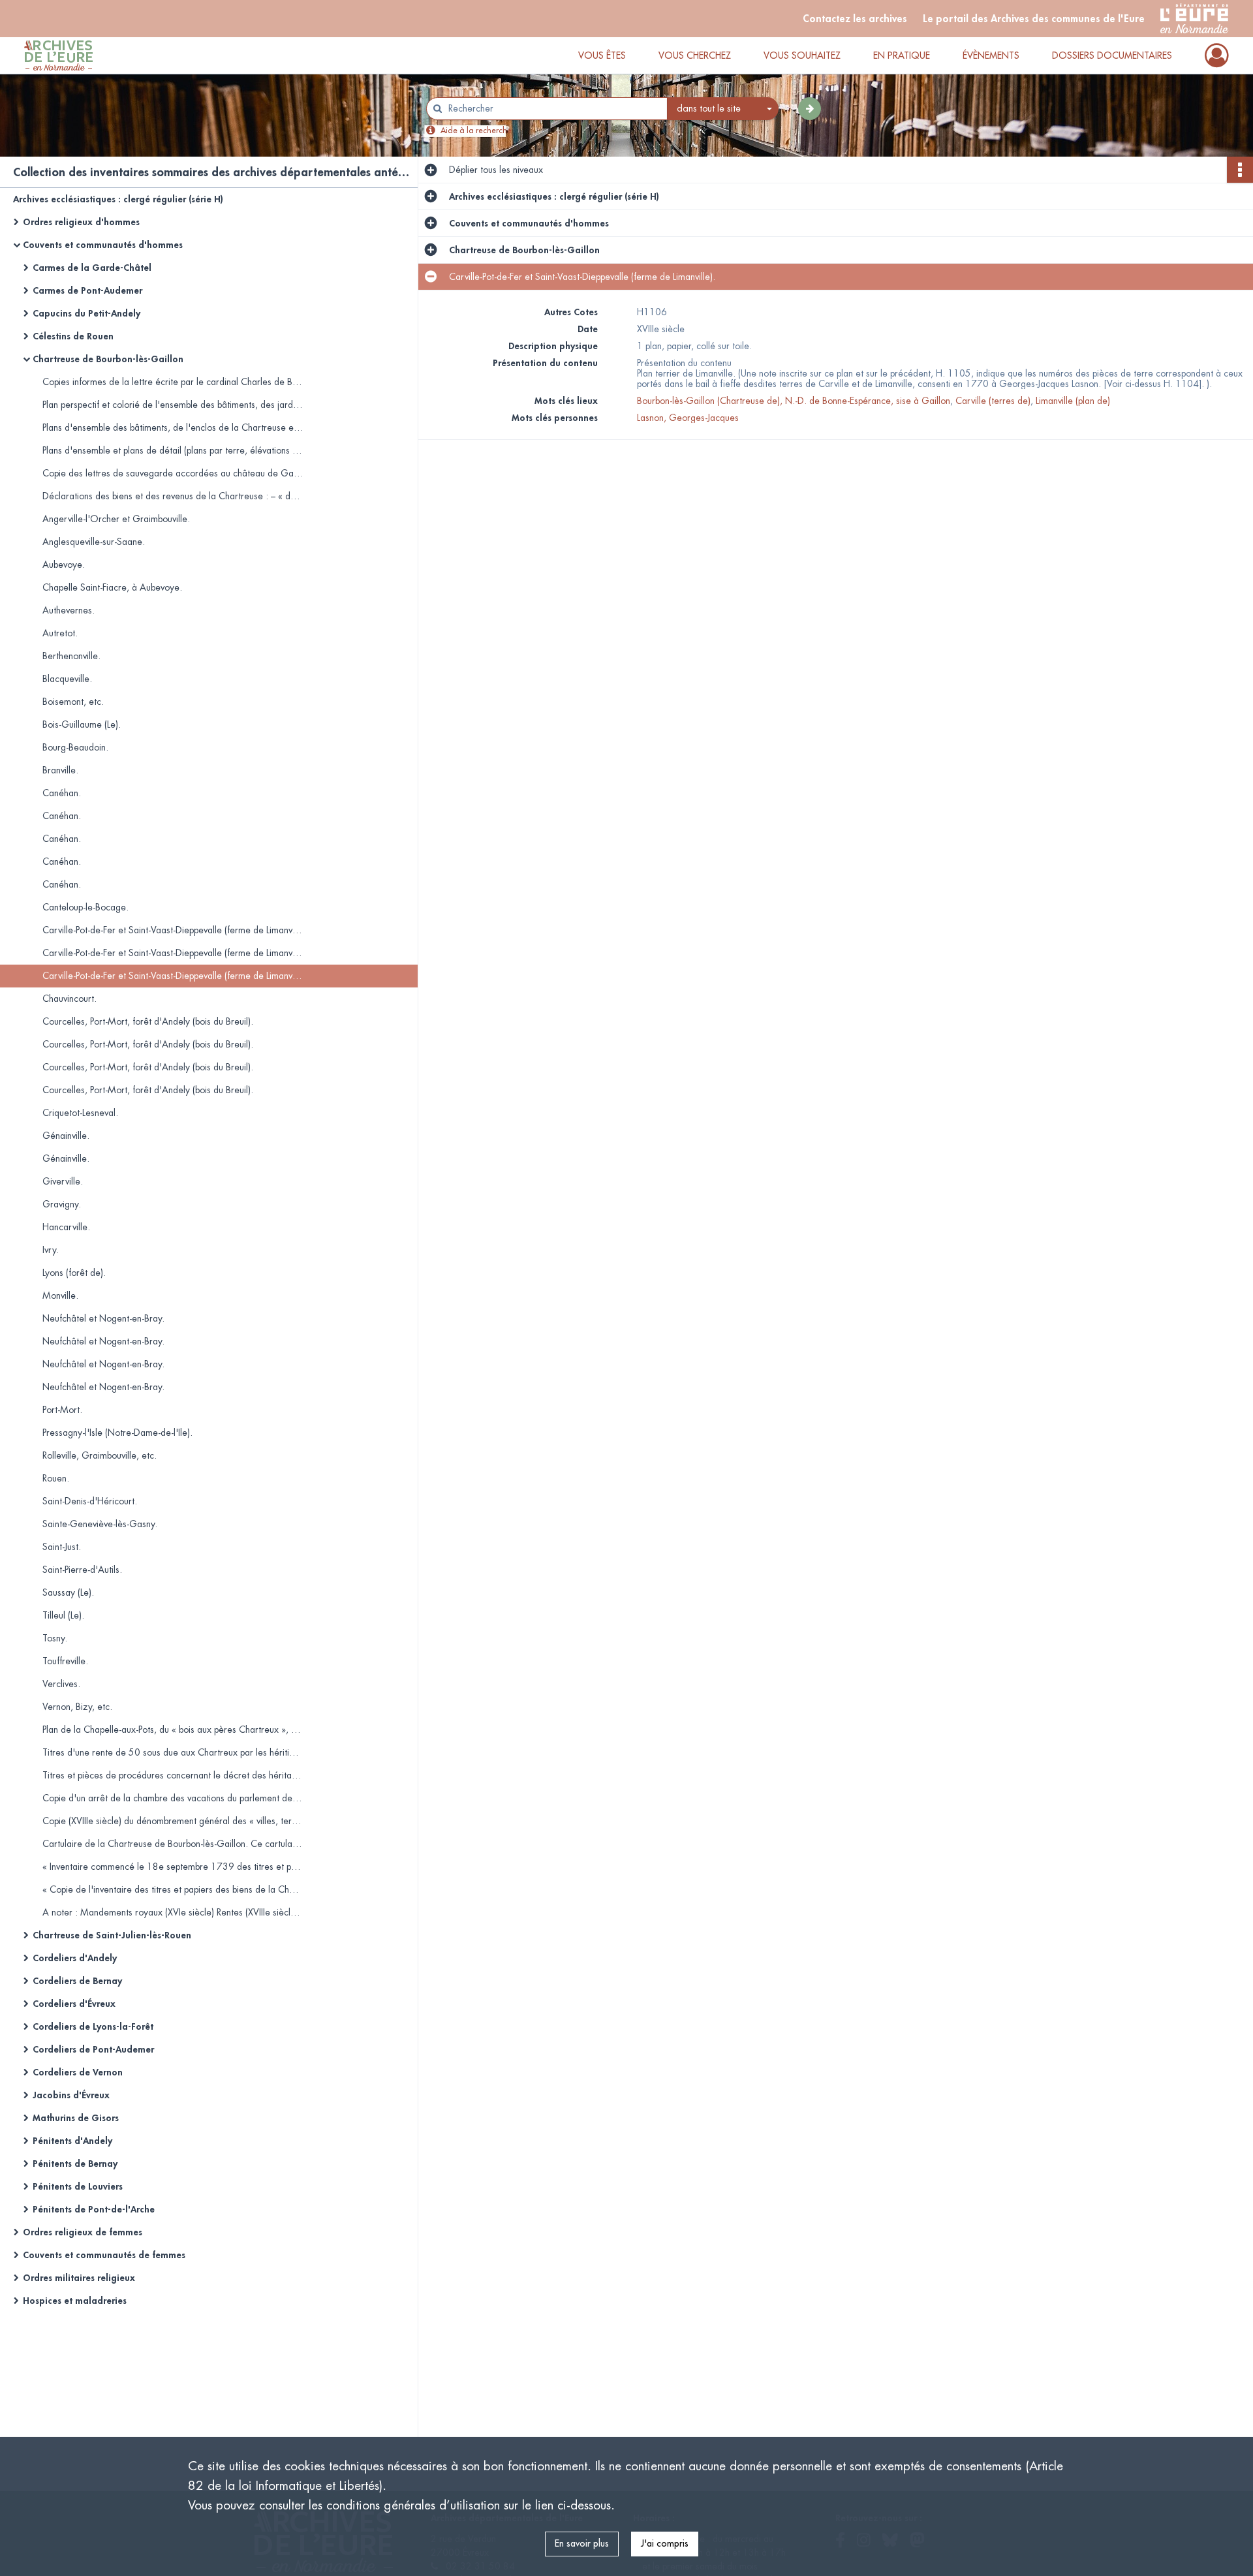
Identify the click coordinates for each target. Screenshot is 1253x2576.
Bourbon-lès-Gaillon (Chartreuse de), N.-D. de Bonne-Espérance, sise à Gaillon (794, 401)
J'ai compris (665, 2543)
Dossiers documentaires (1112, 55)
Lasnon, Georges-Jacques (688, 418)
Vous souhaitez (802, 55)
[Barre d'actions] (1240, 170)
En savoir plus (582, 2543)
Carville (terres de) (993, 401)
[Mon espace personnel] (1217, 55)
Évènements (991, 55)
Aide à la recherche (476, 131)
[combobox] (723, 109)
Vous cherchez (695, 55)
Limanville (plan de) (1073, 401)
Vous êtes (602, 55)
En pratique (902, 55)
